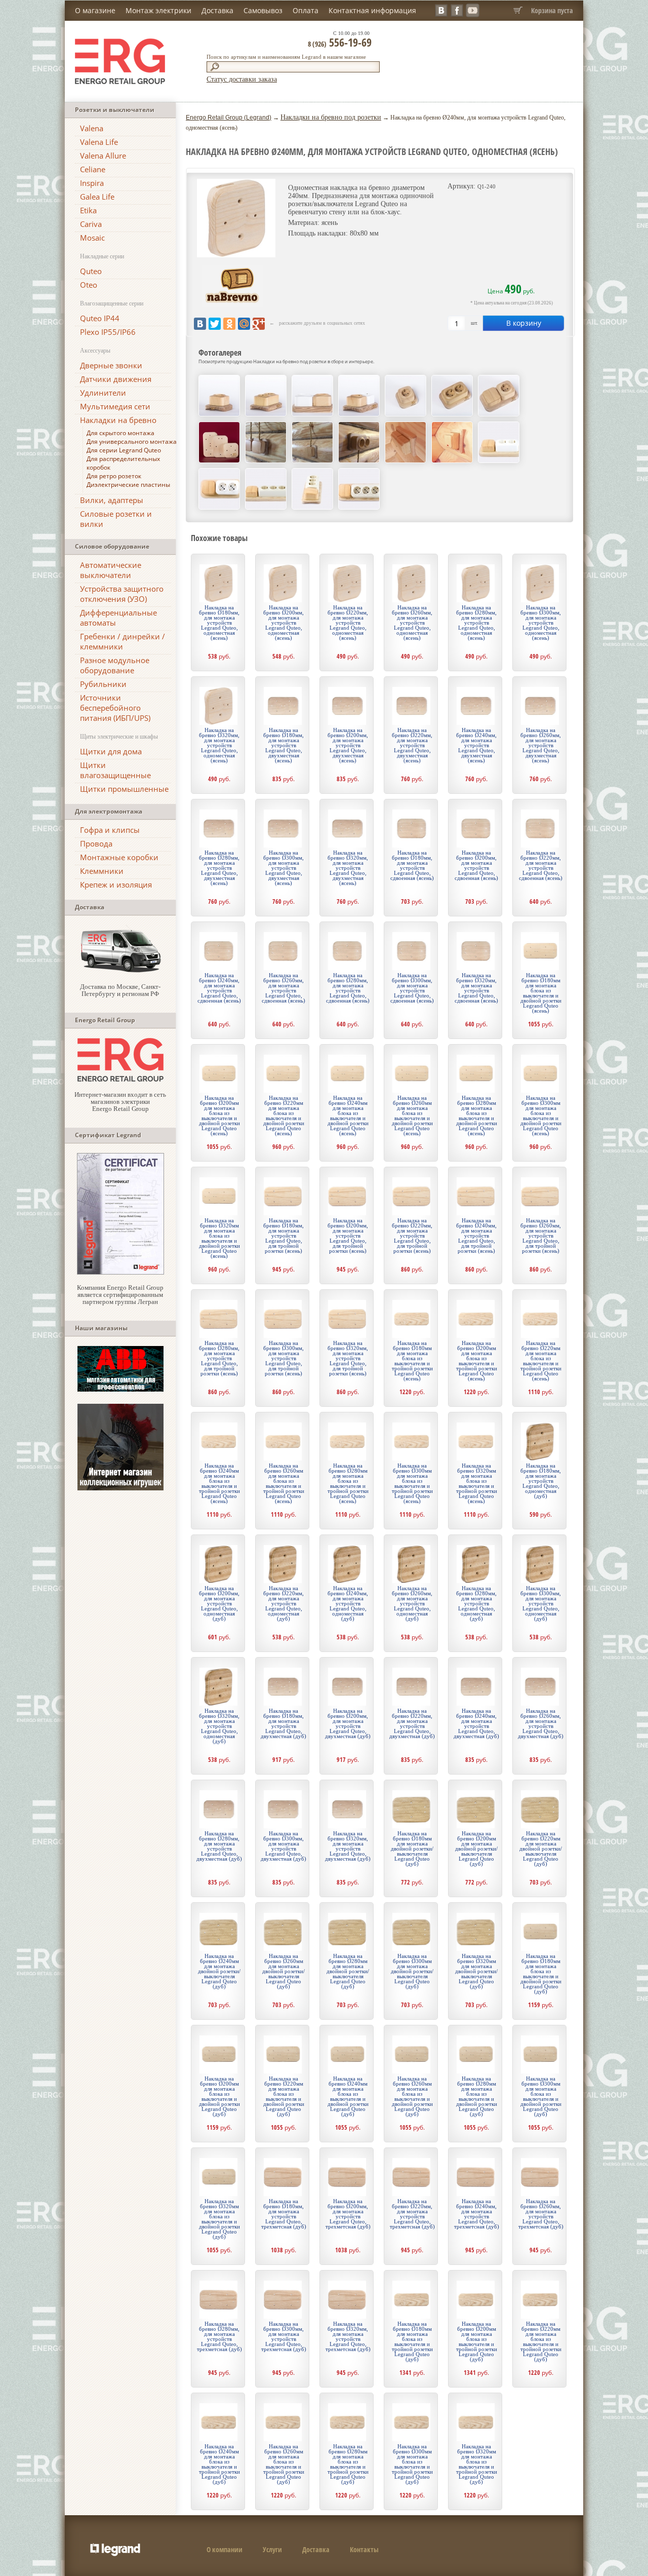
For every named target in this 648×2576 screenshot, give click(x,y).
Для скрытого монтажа (120, 433)
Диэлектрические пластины (128, 485)
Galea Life (97, 197)
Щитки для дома (111, 751)
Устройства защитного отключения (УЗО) (122, 594)
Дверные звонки (111, 365)
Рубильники (103, 684)
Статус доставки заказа (242, 79)
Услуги (272, 2549)
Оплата (306, 10)
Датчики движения (116, 379)
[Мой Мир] (244, 324)
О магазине (95, 10)
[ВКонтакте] (200, 324)
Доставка (217, 10)
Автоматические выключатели (111, 570)
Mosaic (92, 238)
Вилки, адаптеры (112, 500)
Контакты (364, 2549)
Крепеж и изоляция (116, 885)
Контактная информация (372, 10)
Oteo (89, 285)
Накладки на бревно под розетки (331, 117)
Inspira (92, 183)
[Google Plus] (259, 324)
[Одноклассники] (229, 324)
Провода (96, 843)
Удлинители (103, 393)
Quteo (91, 271)
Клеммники (102, 871)
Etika (88, 210)
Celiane (93, 169)
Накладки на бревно (118, 420)
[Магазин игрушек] (120, 1488)
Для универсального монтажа (132, 441)
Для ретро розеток (114, 476)
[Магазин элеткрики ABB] (120, 1389)
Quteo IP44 (100, 318)
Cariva (91, 224)
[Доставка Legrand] (120, 971)
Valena (92, 128)
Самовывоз (263, 10)
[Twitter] (215, 324)
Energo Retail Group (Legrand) (229, 118)
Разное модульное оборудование (115, 665)
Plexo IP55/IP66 (108, 332)
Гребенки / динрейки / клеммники (123, 641)
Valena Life (99, 142)
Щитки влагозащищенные (115, 770)
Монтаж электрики (158, 10)
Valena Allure (103, 156)
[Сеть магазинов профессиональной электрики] (120, 1079)
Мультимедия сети (115, 406)
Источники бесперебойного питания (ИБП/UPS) (115, 708)
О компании (225, 2549)
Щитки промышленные (124, 789)
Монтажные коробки (119, 857)
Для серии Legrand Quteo (124, 450)
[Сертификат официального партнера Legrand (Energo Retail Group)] (120, 1272)
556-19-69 (340, 42)
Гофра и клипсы (110, 830)
